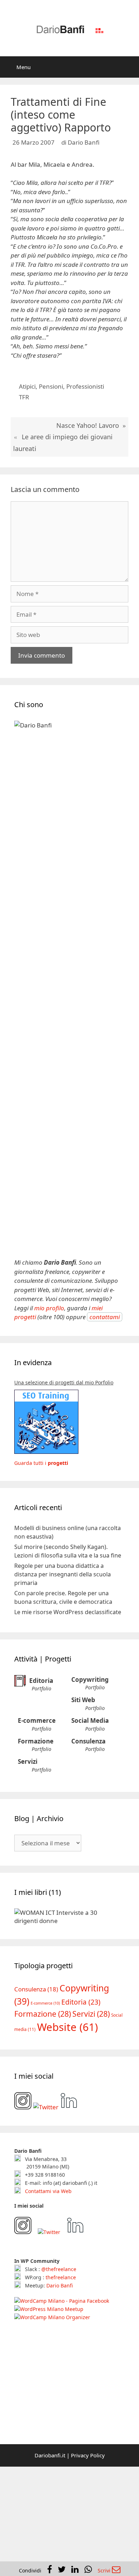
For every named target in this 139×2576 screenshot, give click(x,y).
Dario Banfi (60, 2285)
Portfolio (42, 1688)
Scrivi (105, 2570)
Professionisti (85, 386)
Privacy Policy (88, 2455)
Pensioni (51, 386)
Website (68, 2027)
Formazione (36, 1741)
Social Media (90, 1720)
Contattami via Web (48, 2191)
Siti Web (83, 1700)
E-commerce (37, 1720)
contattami (105, 1317)
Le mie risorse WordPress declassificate (68, 1612)
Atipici (27, 386)
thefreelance (61, 2277)
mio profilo (49, 1308)
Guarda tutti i (41, 1463)
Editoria (41, 1680)
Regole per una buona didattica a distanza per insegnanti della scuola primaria (63, 1574)
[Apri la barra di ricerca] (128, 67)
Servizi (28, 1761)
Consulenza (88, 1741)
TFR (24, 397)
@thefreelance (59, 2269)
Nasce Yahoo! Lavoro (88, 425)
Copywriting (90, 1680)
